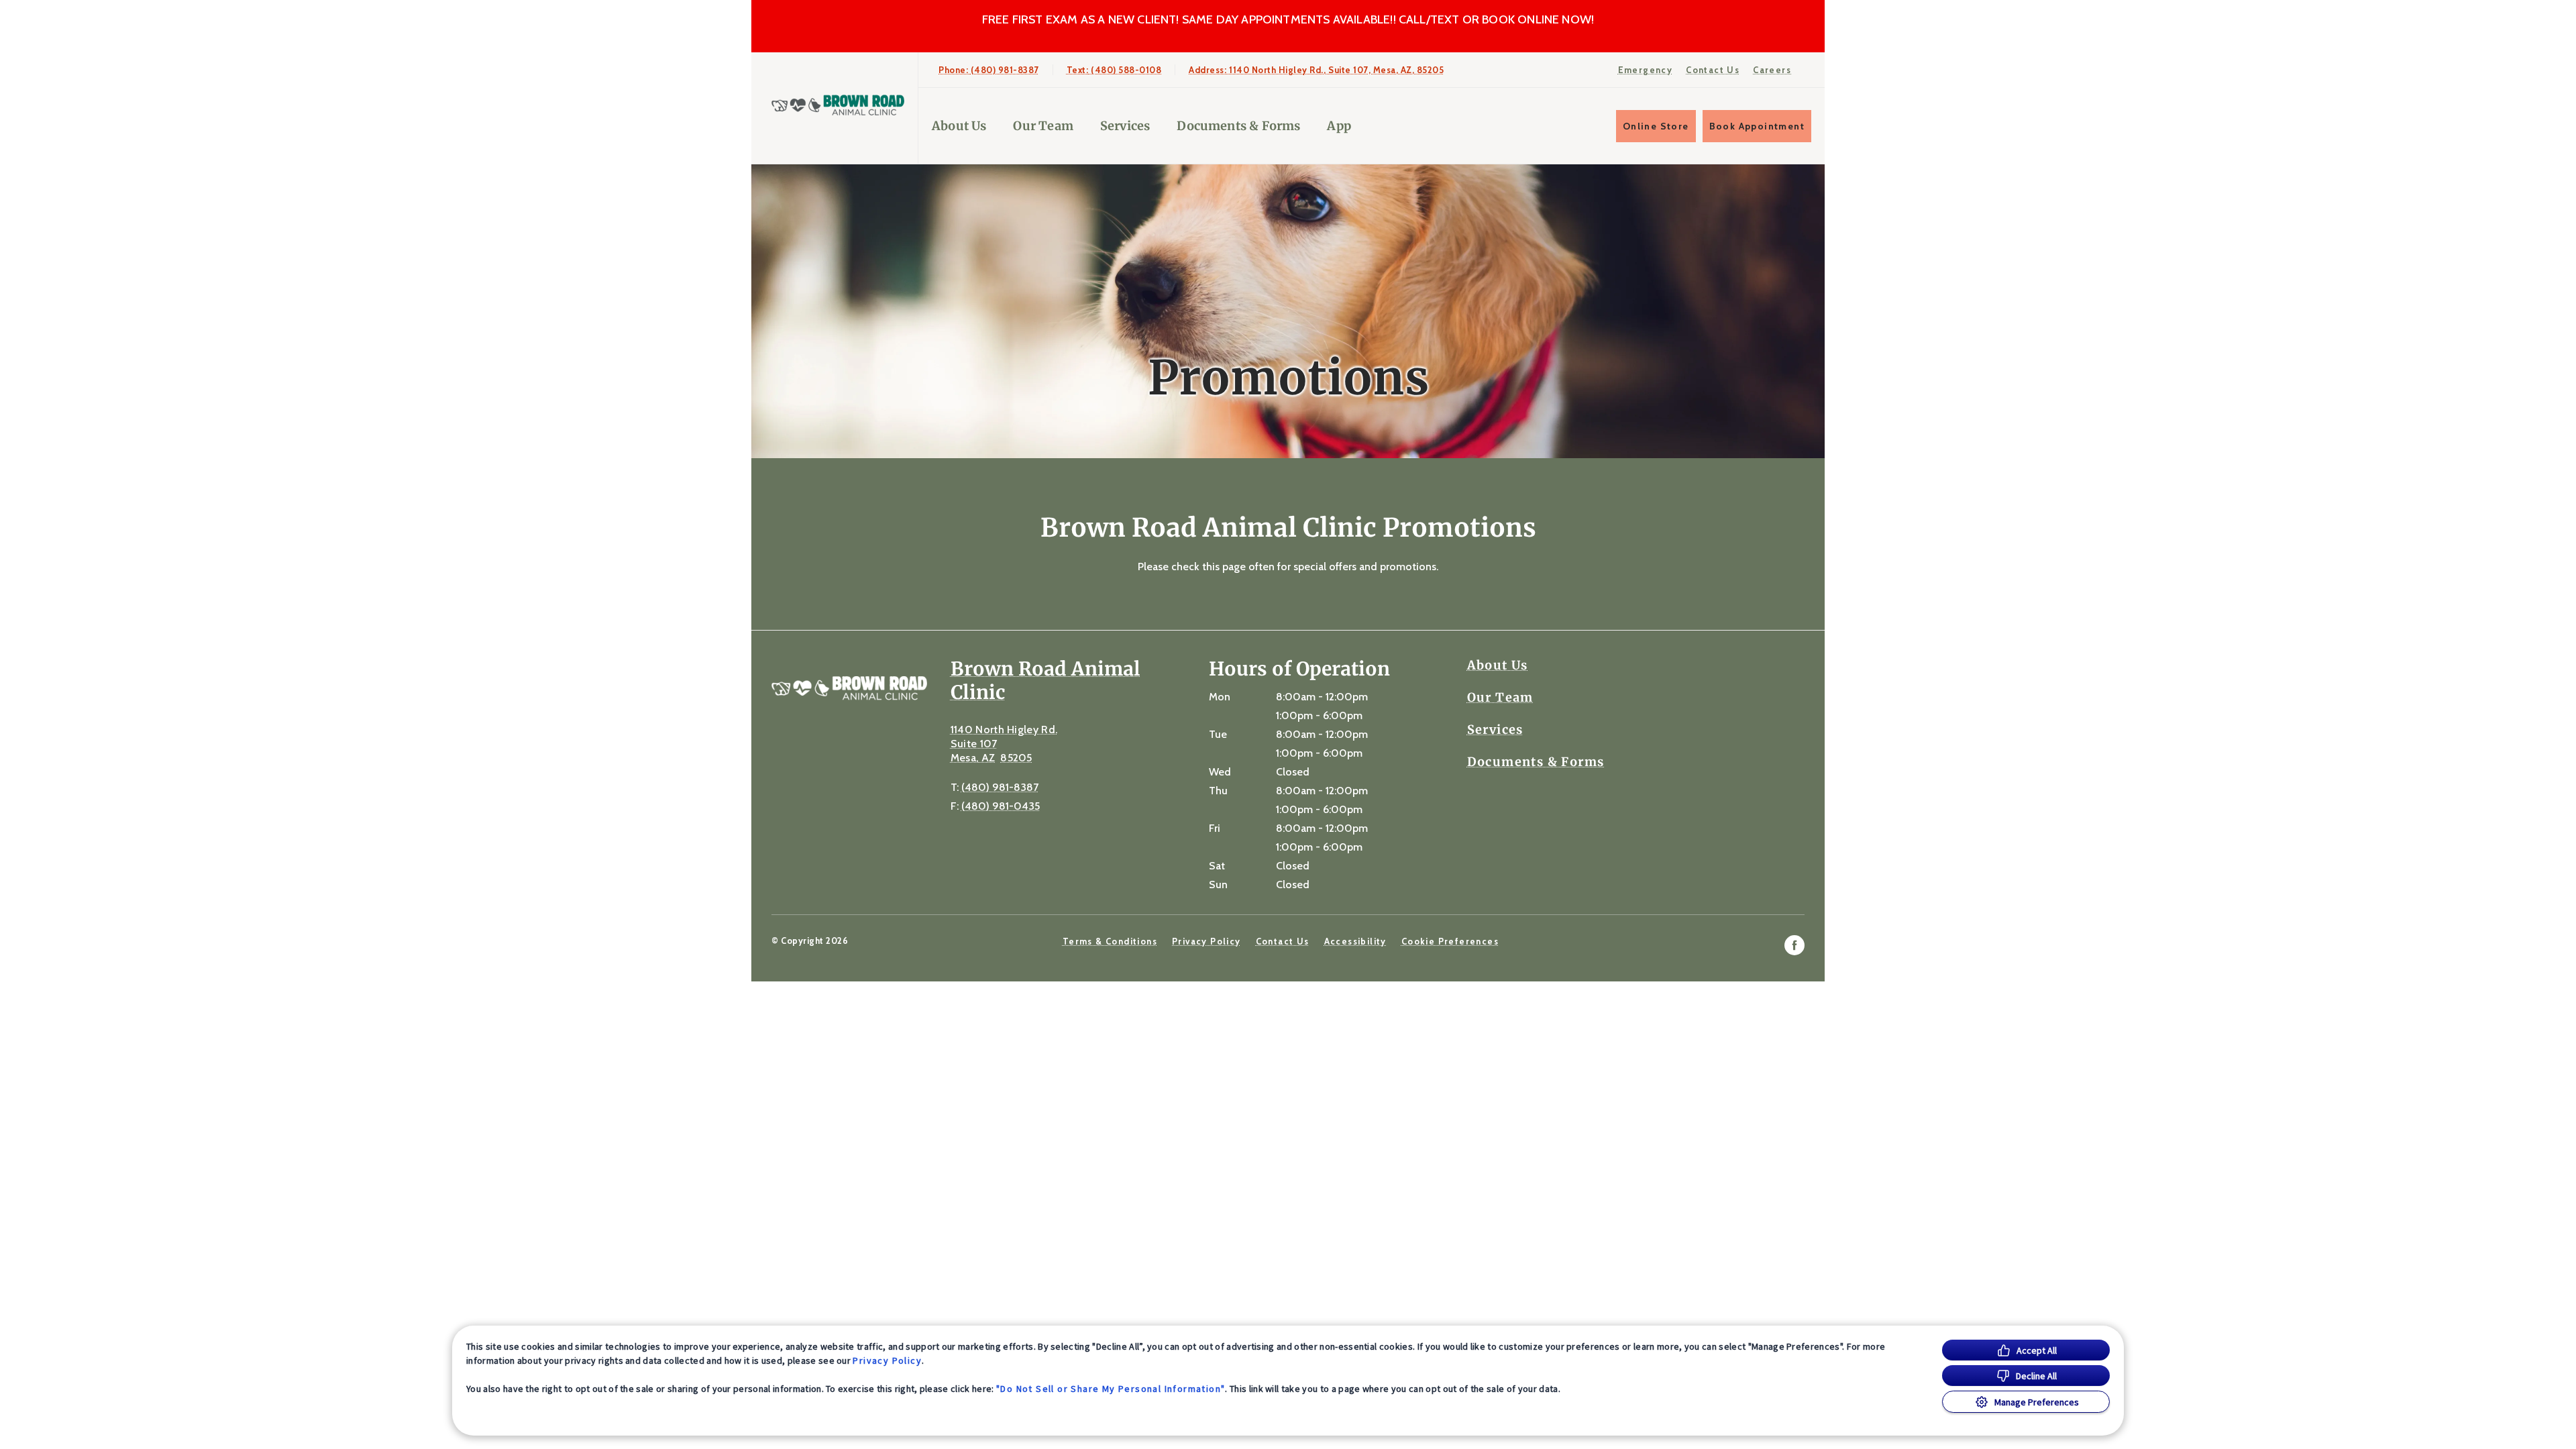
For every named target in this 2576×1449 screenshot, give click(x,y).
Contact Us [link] (1713, 70)
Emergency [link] (1646, 70)
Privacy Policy (887, 1360)
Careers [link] (1772, 70)
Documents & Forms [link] (1238, 126)
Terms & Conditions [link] (1110, 941)
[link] (838, 105)
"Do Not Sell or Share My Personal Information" (1111, 1389)
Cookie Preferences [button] (1450, 941)
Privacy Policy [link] (1206, 941)
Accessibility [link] (1355, 941)
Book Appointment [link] (1757, 126)
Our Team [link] (1043, 126)
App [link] (1339, 126)
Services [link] (1125, 126)
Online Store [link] (1656, 126)
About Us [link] (959, 126)
